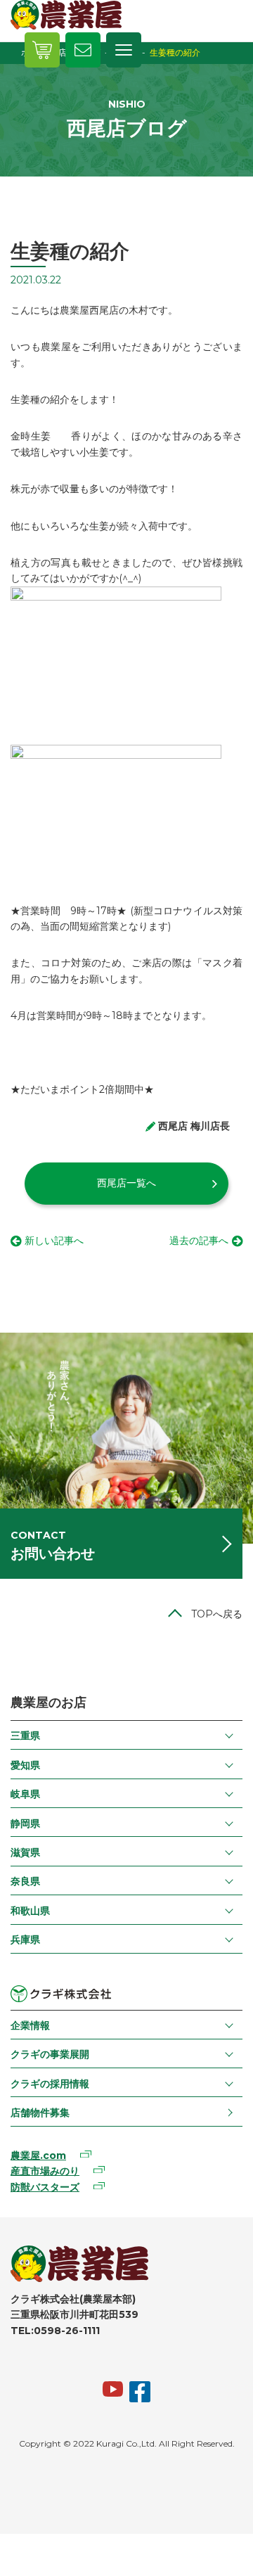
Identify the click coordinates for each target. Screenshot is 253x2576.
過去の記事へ (199, 1241)
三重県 (25, 1736)
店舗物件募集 (40, 2113)
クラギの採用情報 (50, 2084)
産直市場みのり (45, 2171)
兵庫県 (25, 1940)
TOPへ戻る (217, 1614)
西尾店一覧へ (126, 1183)
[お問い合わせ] (83, 50)
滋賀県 (25, 1852)
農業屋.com (38, 2155)
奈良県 (25, 1881)
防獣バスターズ (45, 2187)
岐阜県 (25, 1794)
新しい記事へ (54, 1241)
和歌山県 (30, 1911)
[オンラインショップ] (42, 50)
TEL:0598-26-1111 (55, 2331)
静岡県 (25, 1824)
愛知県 (25, 1765)
